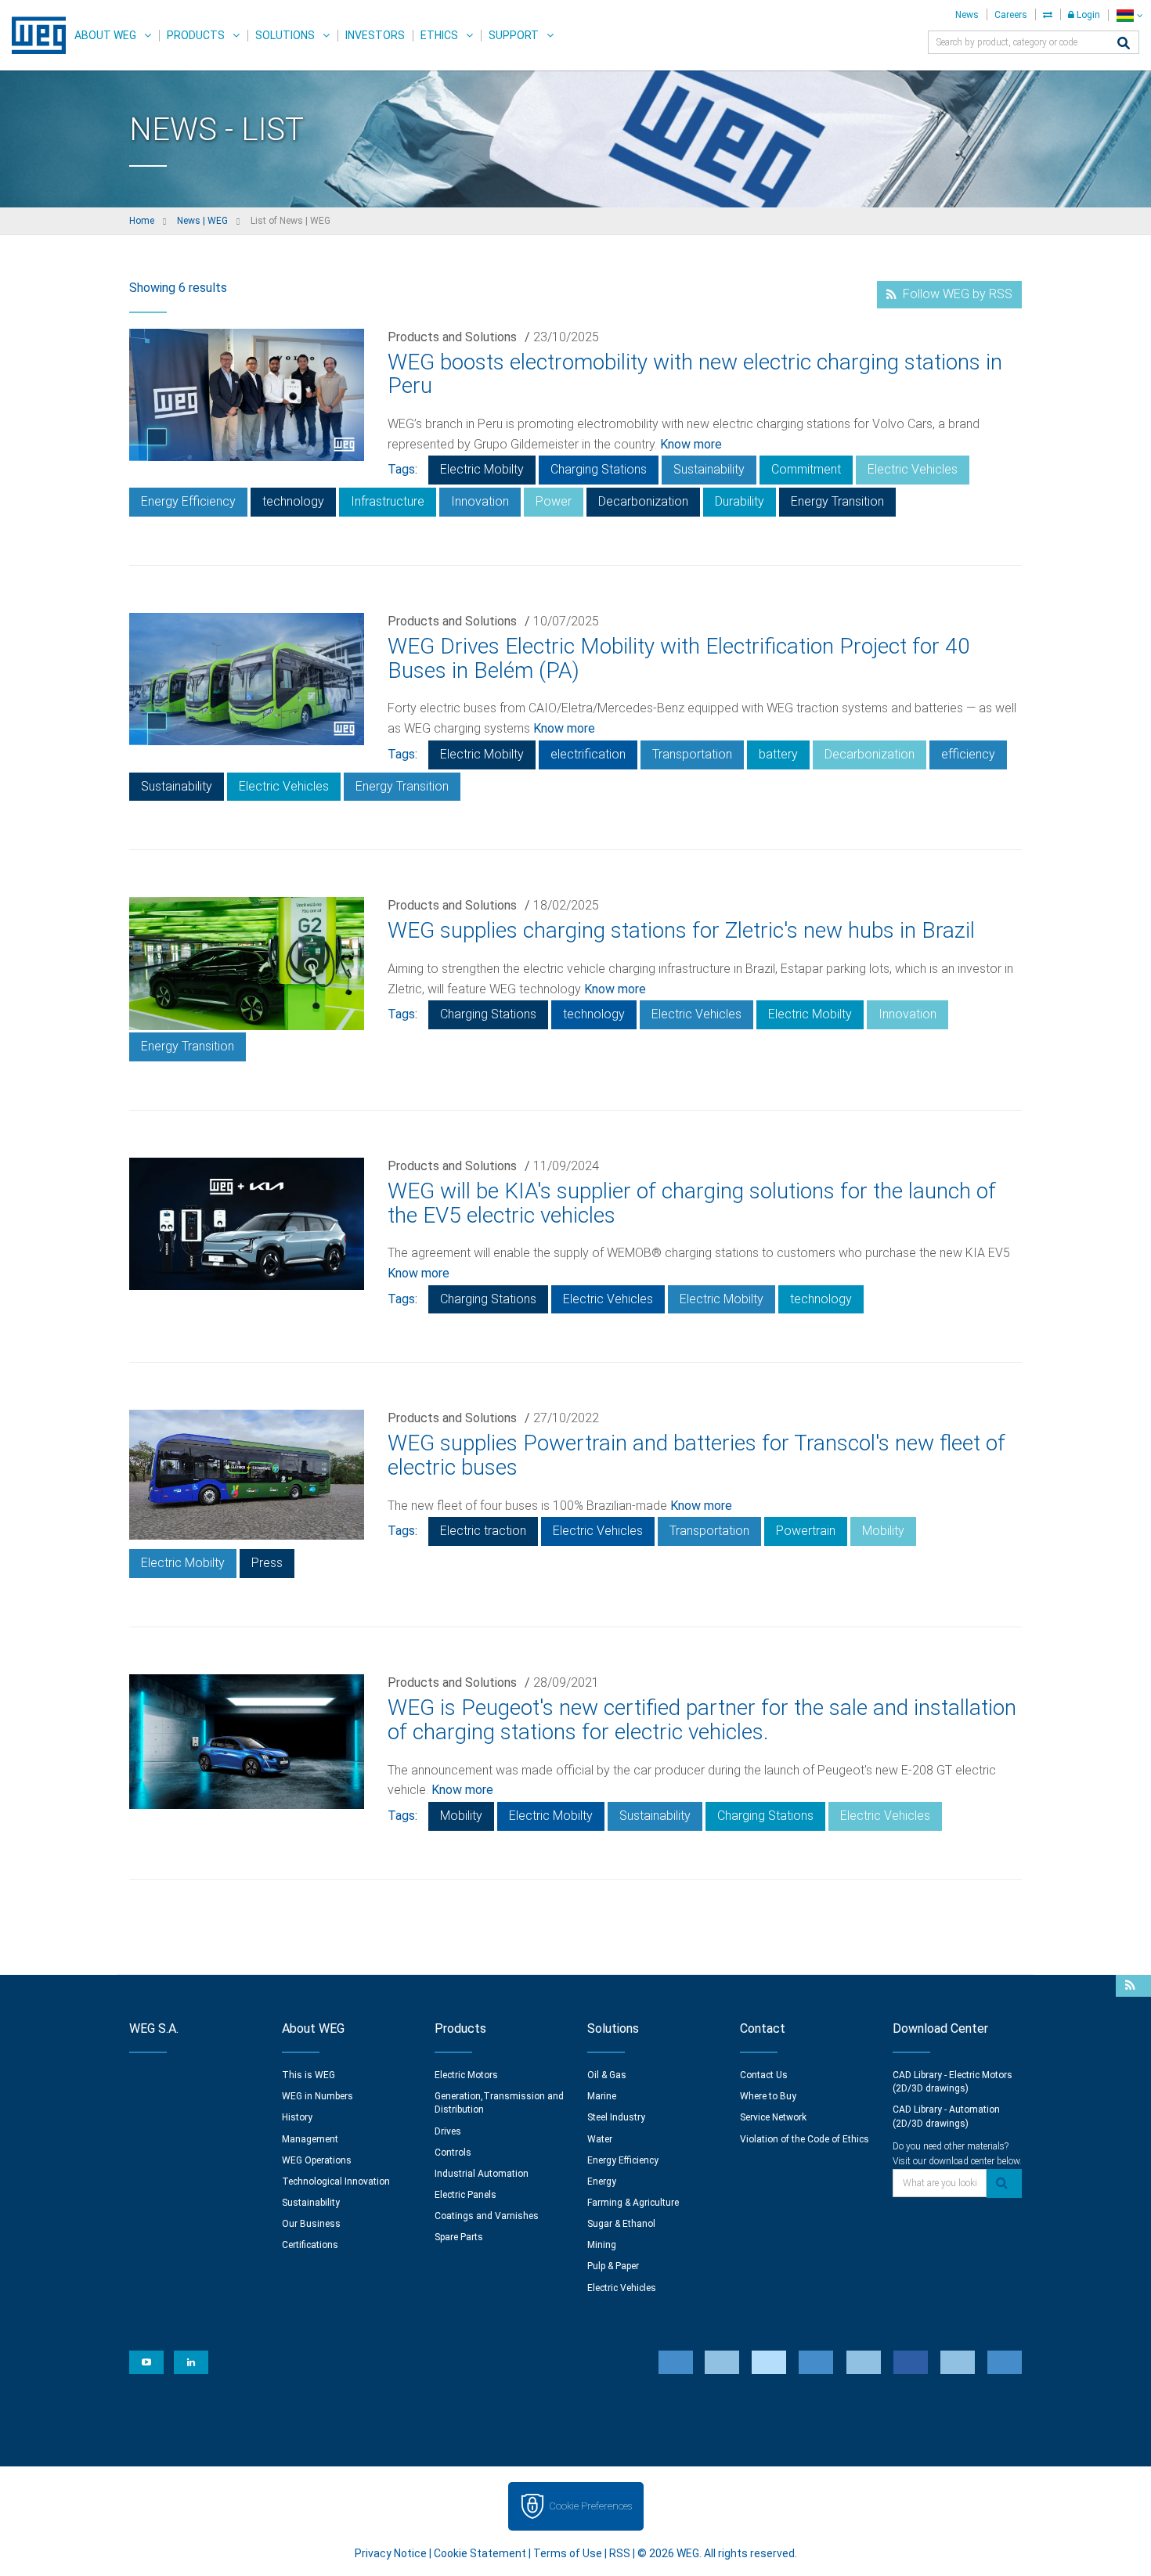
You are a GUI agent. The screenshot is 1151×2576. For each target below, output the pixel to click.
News (967, 15)
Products (196, 35)
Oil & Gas (607, 2075)
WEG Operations (317, 2160)
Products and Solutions (452, 337)
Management (310, 2139)
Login (1087, 15)
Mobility (883, 1531)
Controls (453, 2153)
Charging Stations (599, 469)
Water (600, 2139)
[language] (1129, 15)
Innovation (480, 501)
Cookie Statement (480, 2553)
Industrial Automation (482, 2174)
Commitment (806, 469)
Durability (740, 501)
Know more (691, 444)
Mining (602, 2245)
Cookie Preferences (590, 2506)
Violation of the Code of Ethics (805, 2139)
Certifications (310, 2245)
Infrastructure (388, 501)
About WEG (105, 35)
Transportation (692, 754)
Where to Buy (768, 2096)
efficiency (968, 754)
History (297, 2117)
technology (293, 501)
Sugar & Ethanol (621, 2224)
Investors (375, 35)
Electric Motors (466, 2075)
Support (514, 35)
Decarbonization (643, 501)
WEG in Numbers (318, 2096)
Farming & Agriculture (633, 2203)
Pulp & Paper (613, 2266)
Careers (1011, 15)
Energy (602, 2181)
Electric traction (483, 1531)
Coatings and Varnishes (487, 2216)
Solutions (285, 35)
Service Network (773, 2117)
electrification (588, 754)
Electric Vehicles (913, 469)
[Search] (1124, 44)
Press (267, 1563)
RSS (620, 2553)
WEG (33, 35)
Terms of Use (568, 2553)
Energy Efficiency (188, 501)
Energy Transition (837, 501)
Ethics (439, 35)
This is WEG (308, 2075)
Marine (602, 2096)
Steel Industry (616, 2117)
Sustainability (709, 469)
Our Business (311, 2224)
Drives (448, 2131)
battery (778, 754)
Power (554, 501)
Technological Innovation (336, 2181)
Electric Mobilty (482, 469)
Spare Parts (459, 2237)
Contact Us (764, 2075)
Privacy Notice (391, 2553)
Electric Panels (465, 2195)
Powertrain (806, 1531)
